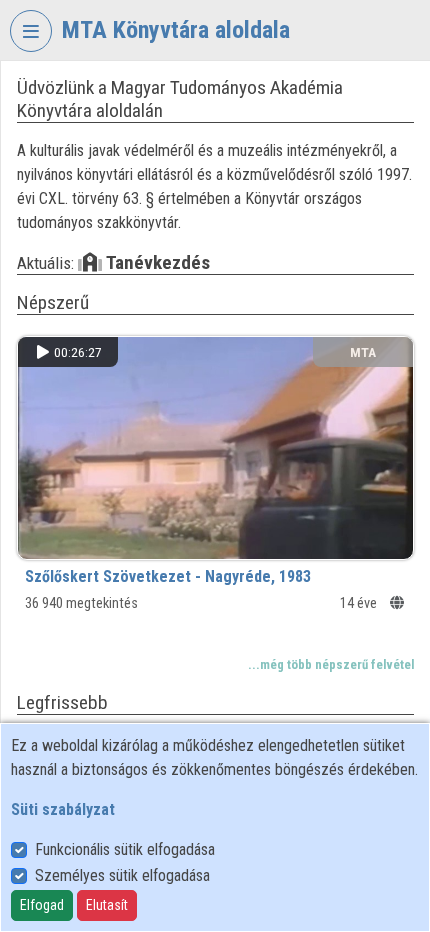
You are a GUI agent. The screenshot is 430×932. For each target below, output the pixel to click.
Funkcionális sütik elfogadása (125, 849)
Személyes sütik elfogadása (122, 875)
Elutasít (107, 905)
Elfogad (42, 905)
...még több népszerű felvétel (331, 664)
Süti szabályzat (63, 809)
